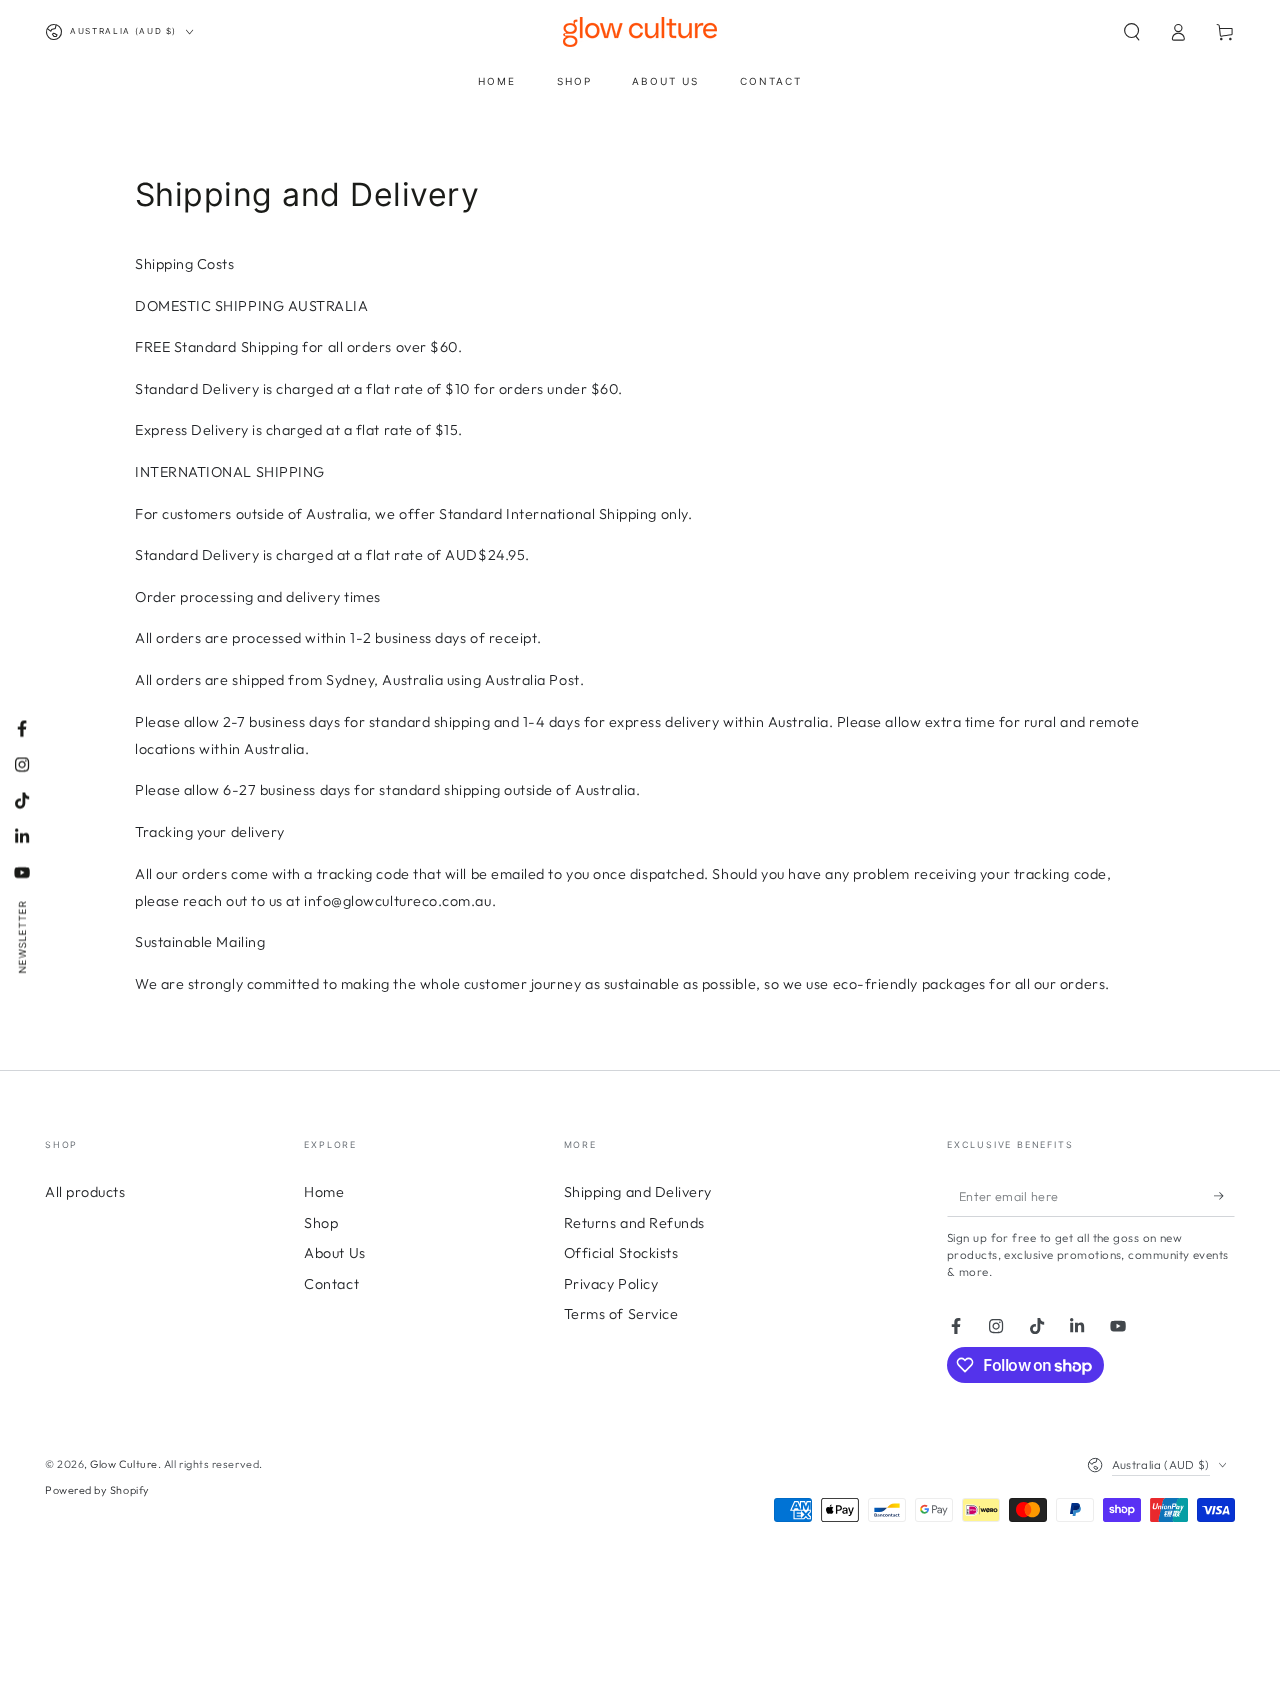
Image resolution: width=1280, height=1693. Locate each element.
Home (324, 1192)
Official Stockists (621, 1253)
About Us (334, 1253)
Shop (321, 1223)
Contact (331, 1284)
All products (85, 1192)
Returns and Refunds (634, 1223)
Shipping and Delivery (638, 1192)
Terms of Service (621, 1314)
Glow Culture (123, 1464)
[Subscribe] (1224, 1196)
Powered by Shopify (97, 1490)
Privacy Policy (611, 1284)
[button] (1131, 32)
